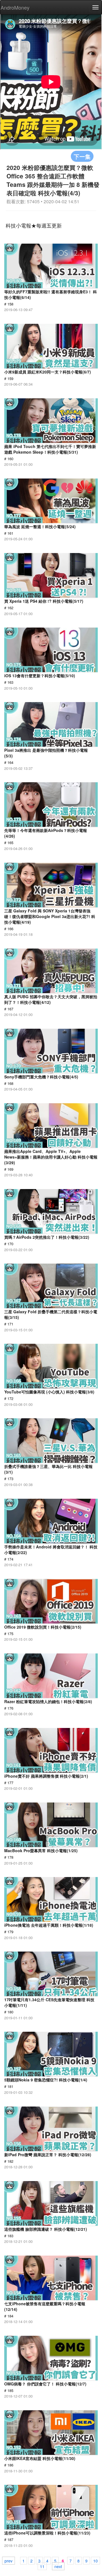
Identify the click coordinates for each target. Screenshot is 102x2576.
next (58, 2566)
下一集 (82, 156)
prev (8, 2560)
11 (42, 2566)
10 (95, 2560)
